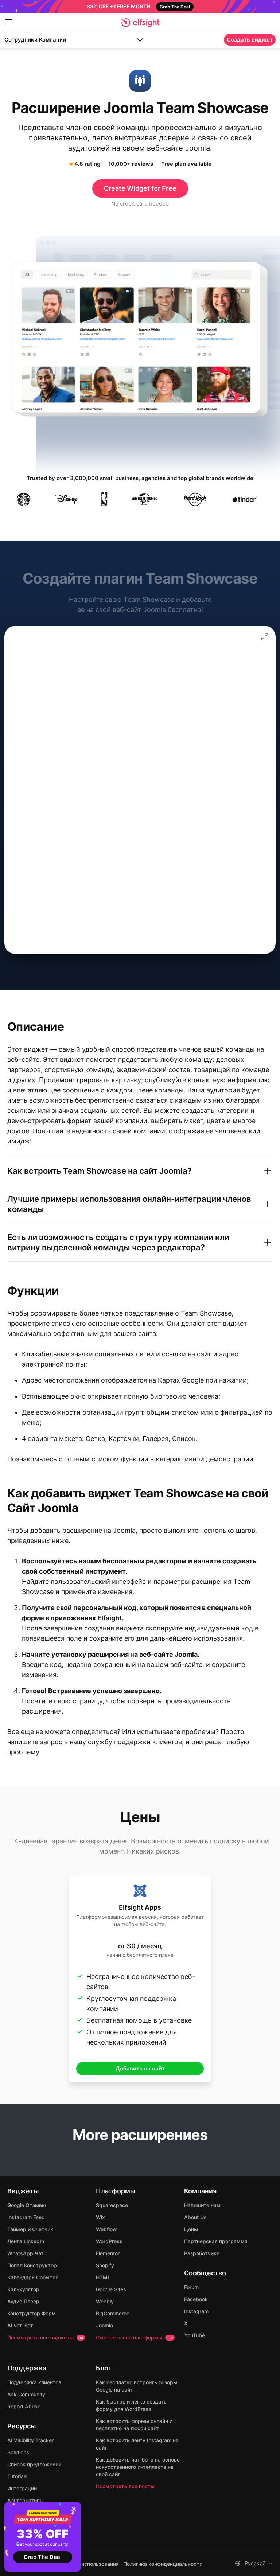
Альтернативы (26, 2500)
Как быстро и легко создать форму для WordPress (131, 2405)
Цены (191, 2229)
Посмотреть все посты (125, 2486)
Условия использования (89, 2564)
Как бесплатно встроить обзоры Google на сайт (137, 2386)
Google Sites (111, 2289)
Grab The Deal (43, 2557)
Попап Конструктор (32, 2265)
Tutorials (17, 2476)
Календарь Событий (33, 2277)
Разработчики (202, 2253)
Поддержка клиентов (34, 2382)
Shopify (105, 2265)
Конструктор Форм (32, 2313)
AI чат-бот (20, 2325)
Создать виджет (250, 40)
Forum (191, 2287)
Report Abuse (24, 2406)
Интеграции (22, 2488)
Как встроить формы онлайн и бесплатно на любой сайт (134, 2425)
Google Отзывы (27, 2205)
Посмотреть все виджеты (45, 2337)
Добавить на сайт (140, 2068)
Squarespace (112, 2205)
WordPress (109, 2241)
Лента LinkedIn (26, 2241)
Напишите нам (202, 2205)
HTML (103, 2277)
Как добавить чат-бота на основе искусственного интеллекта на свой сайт (138, 2467)
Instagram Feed (26, 2217)
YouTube (195, 2335)
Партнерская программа (216, 2241)
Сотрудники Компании (35, 40)
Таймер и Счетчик (30, 2229)
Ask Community (26, 2394)
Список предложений (34, 2464)
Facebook (196, 2299)
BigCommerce (113, 2313)
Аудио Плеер (23, 2301)
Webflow (106, 2229)
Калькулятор (23, 2289)
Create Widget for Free (140, 188)
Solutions (18, 2452)
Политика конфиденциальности (163, 2564)
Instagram (196, 2311)
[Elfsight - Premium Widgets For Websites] (140, 23)
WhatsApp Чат (26, 2253)
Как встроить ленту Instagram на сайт (137, 2444)
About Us (195, 2217)
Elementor (108, 2253)
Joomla (104, 2325)
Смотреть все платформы (134, 2337)
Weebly (105, 2301)
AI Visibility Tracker (30, 2440)
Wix (100, 2217)
